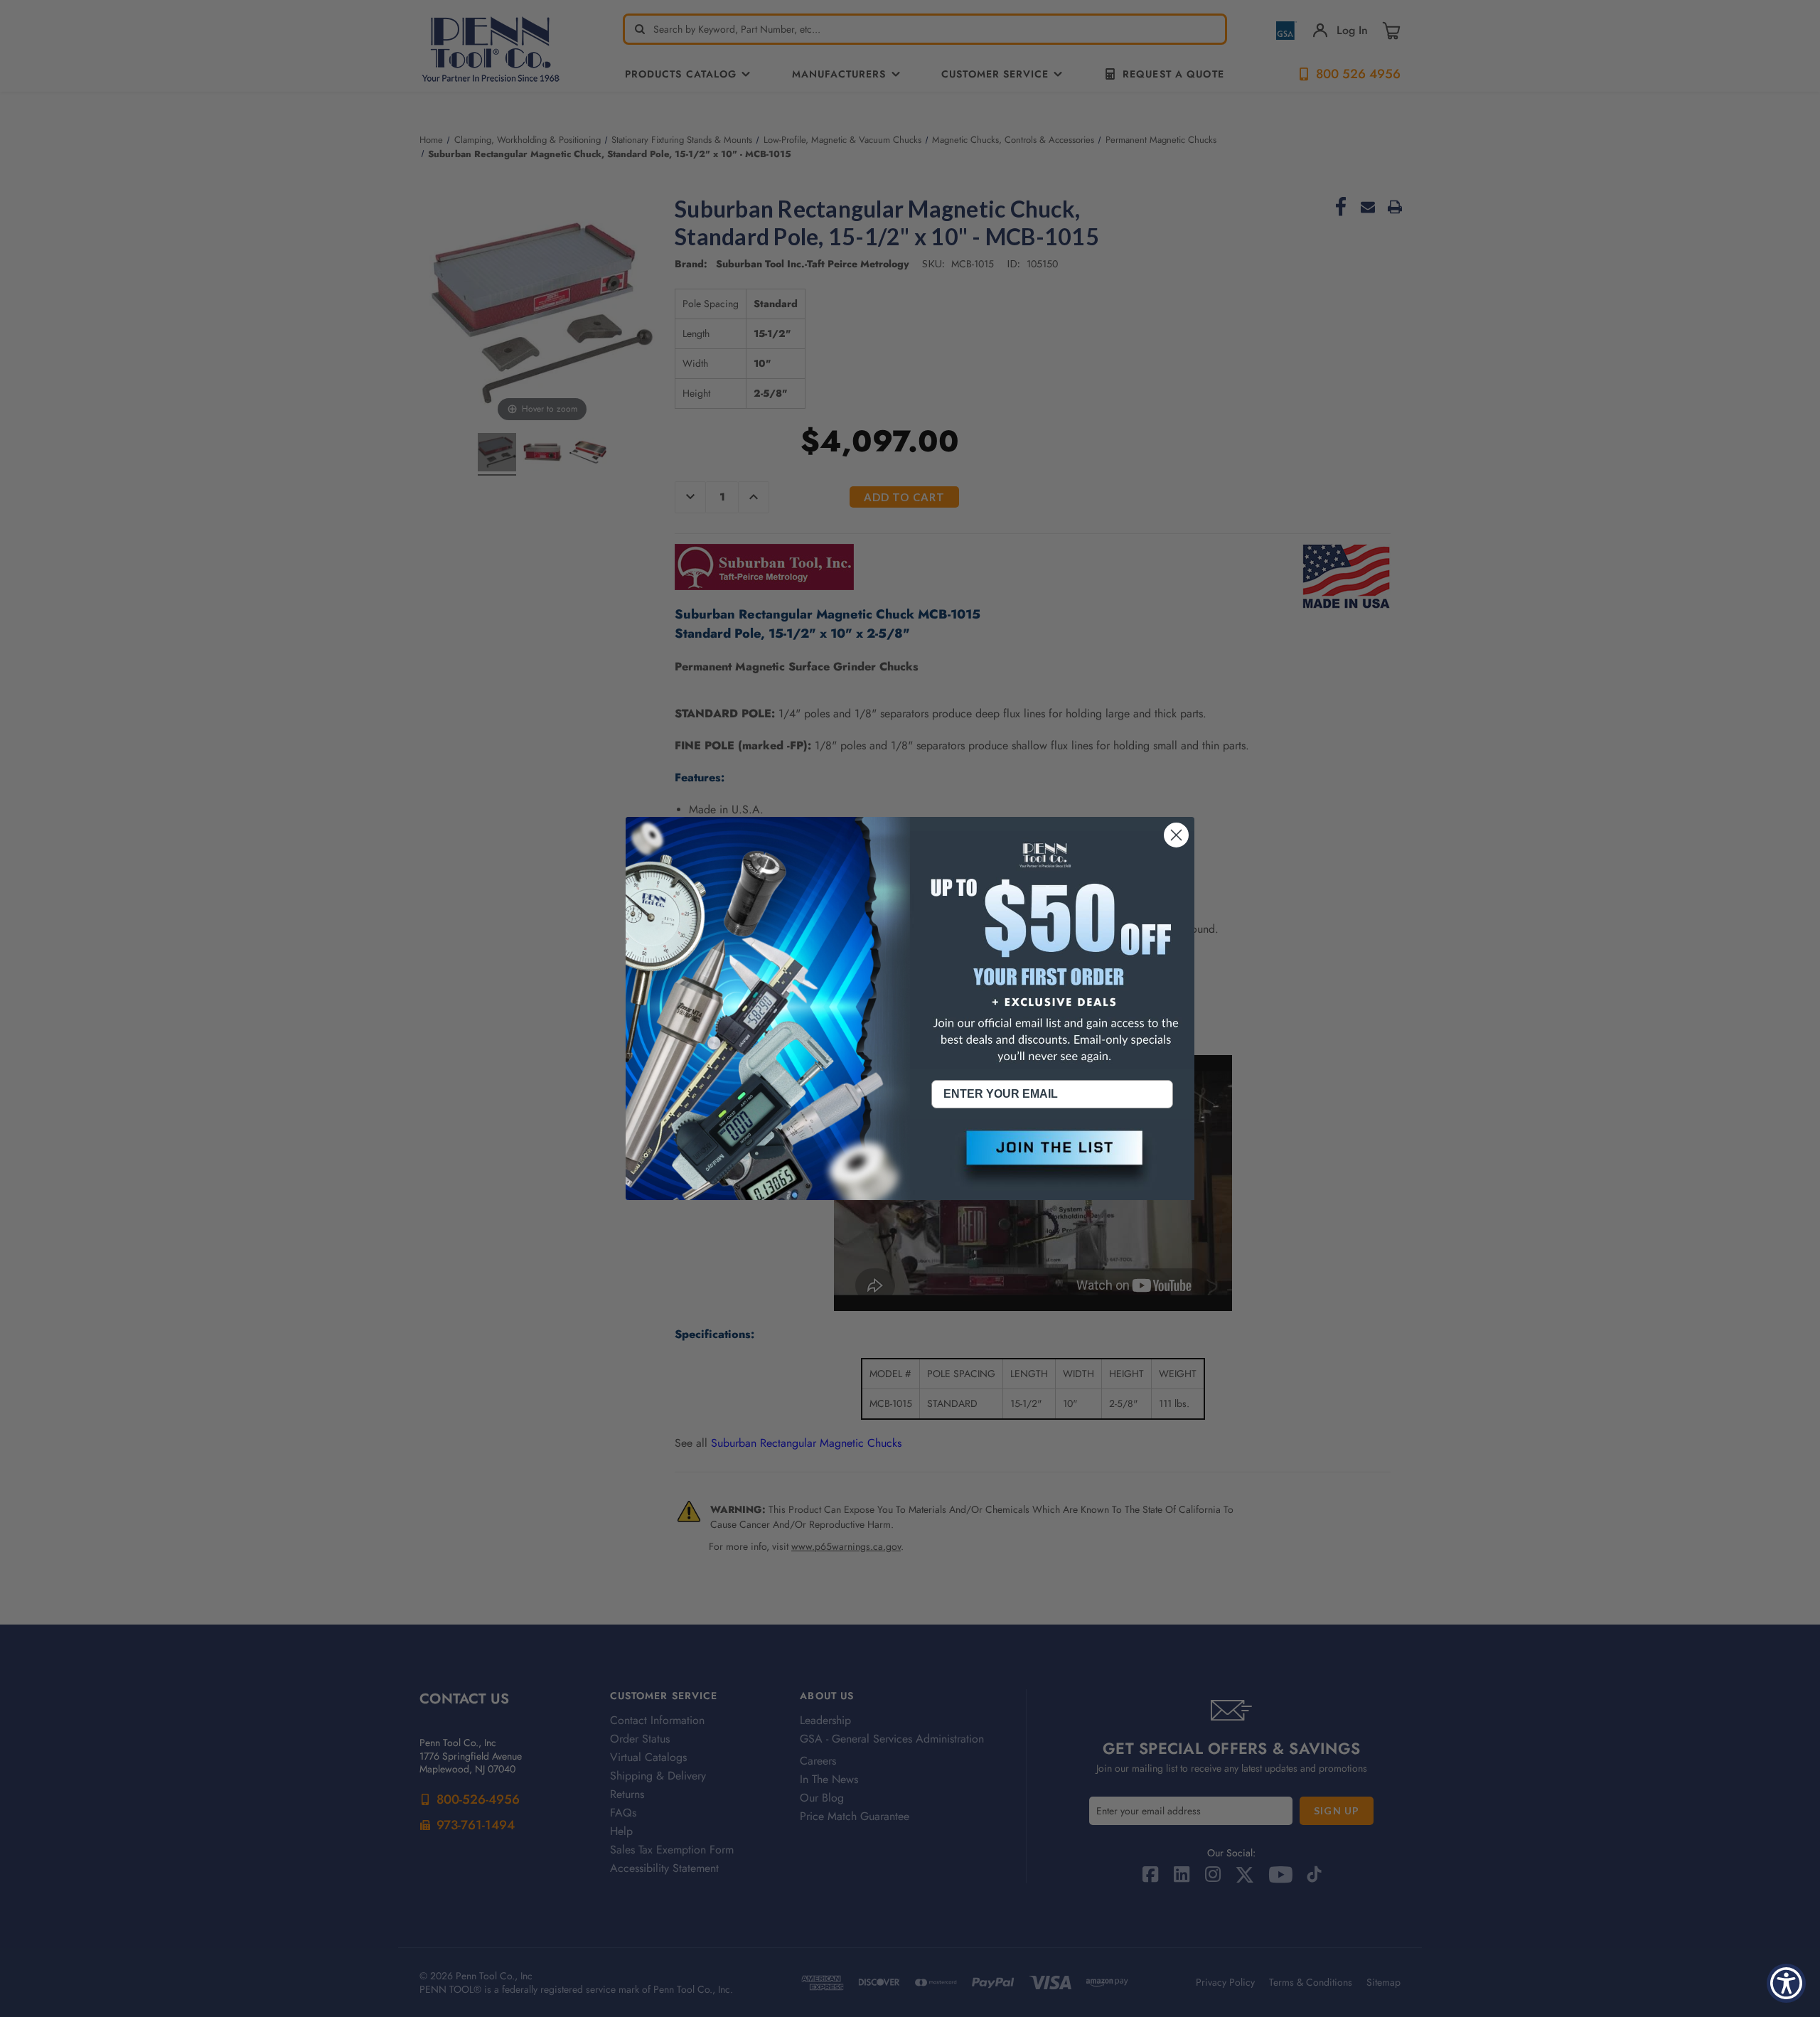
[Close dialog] (1176, 835)
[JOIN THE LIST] (1052, 1160)
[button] (1052, 1160)
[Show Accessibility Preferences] (1786, 1983)
